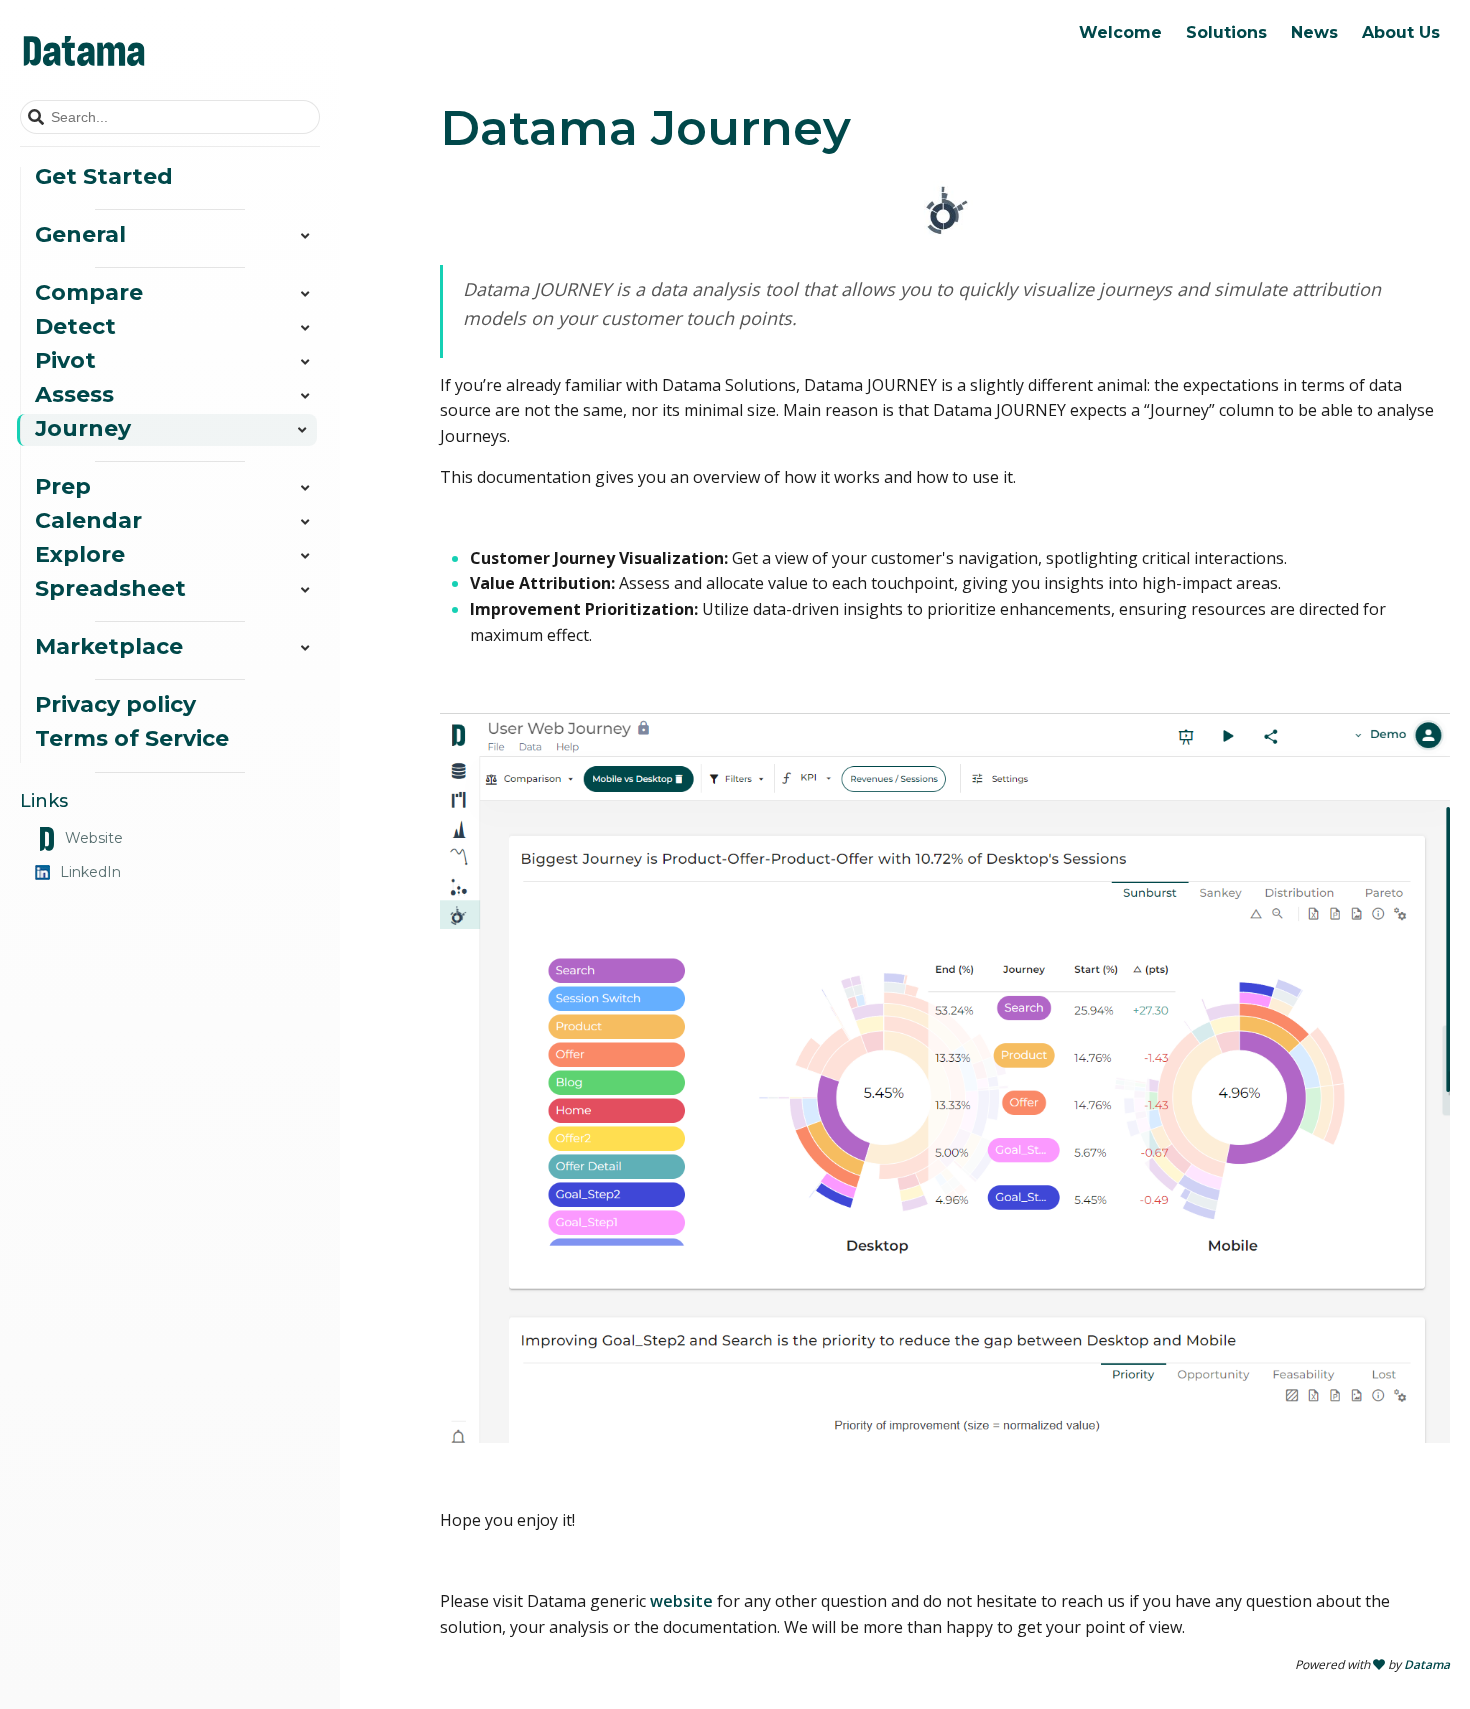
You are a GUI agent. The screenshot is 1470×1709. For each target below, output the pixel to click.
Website (94, 838)
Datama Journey (1157, 172)
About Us (1401, 32)
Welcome (1120, 32)
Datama (1427, 1664)
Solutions (1226, 32)
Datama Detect (1152, 76)
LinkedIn (90, 872)
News (1314, 32)
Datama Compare (1162, 44)
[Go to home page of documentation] (170, 50)
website (681, 1601)
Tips (1183, 76)
